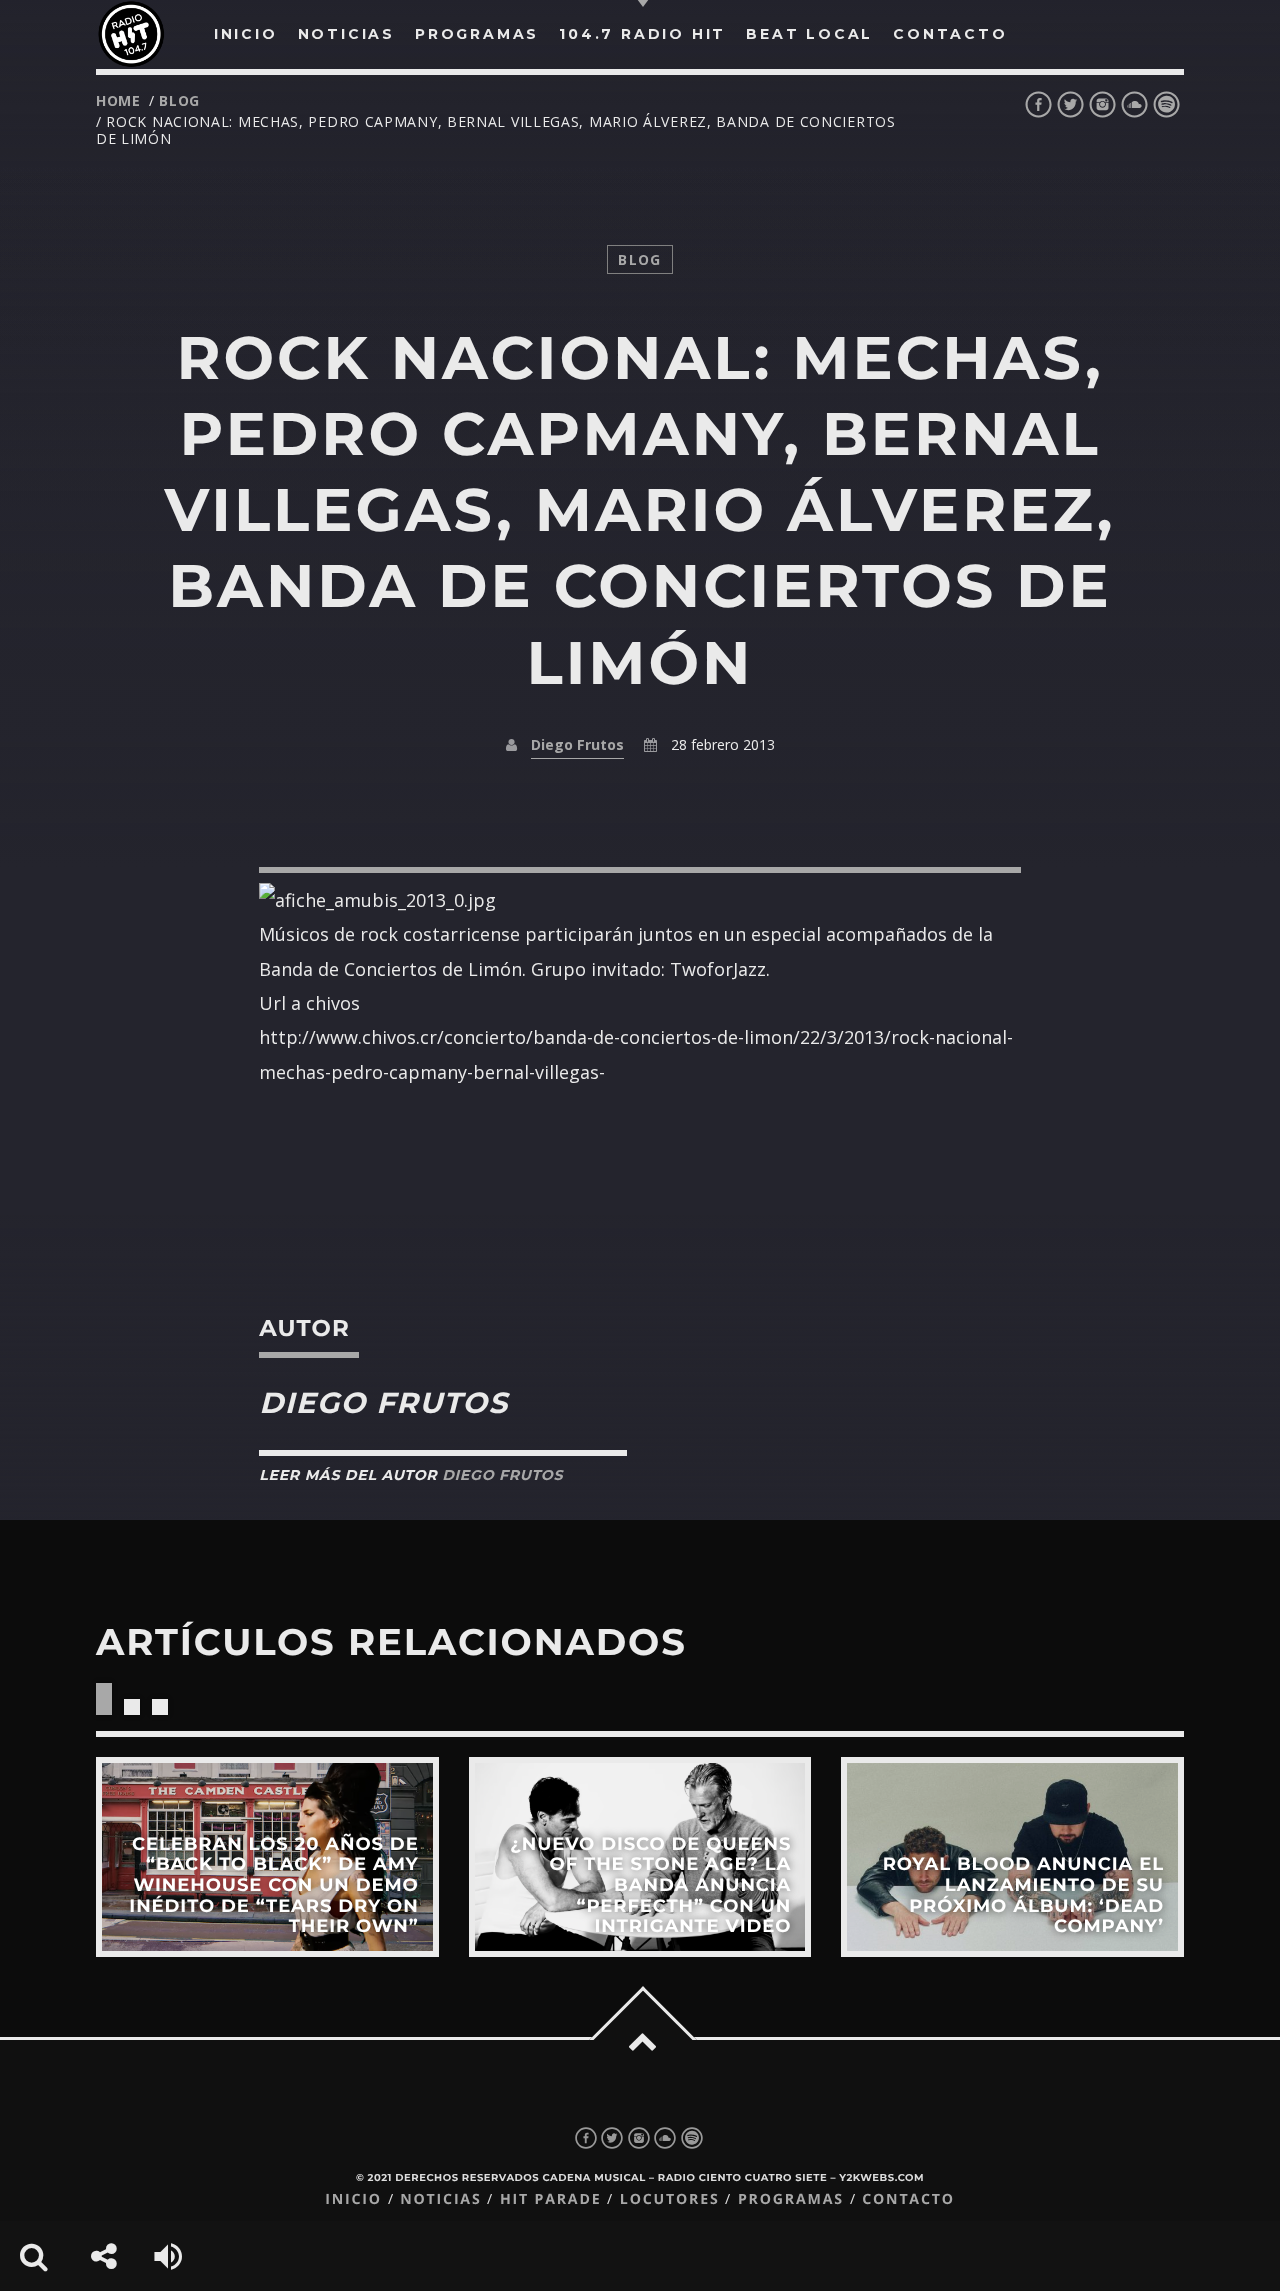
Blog (179, 100)
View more (267, 1857)
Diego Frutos (577, 744)
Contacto (908, 2199)
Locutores (670, 2199)
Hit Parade (550, 2199)
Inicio (353, 2199)
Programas (791, 2199)
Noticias (440, 2199)
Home (118, 100)
